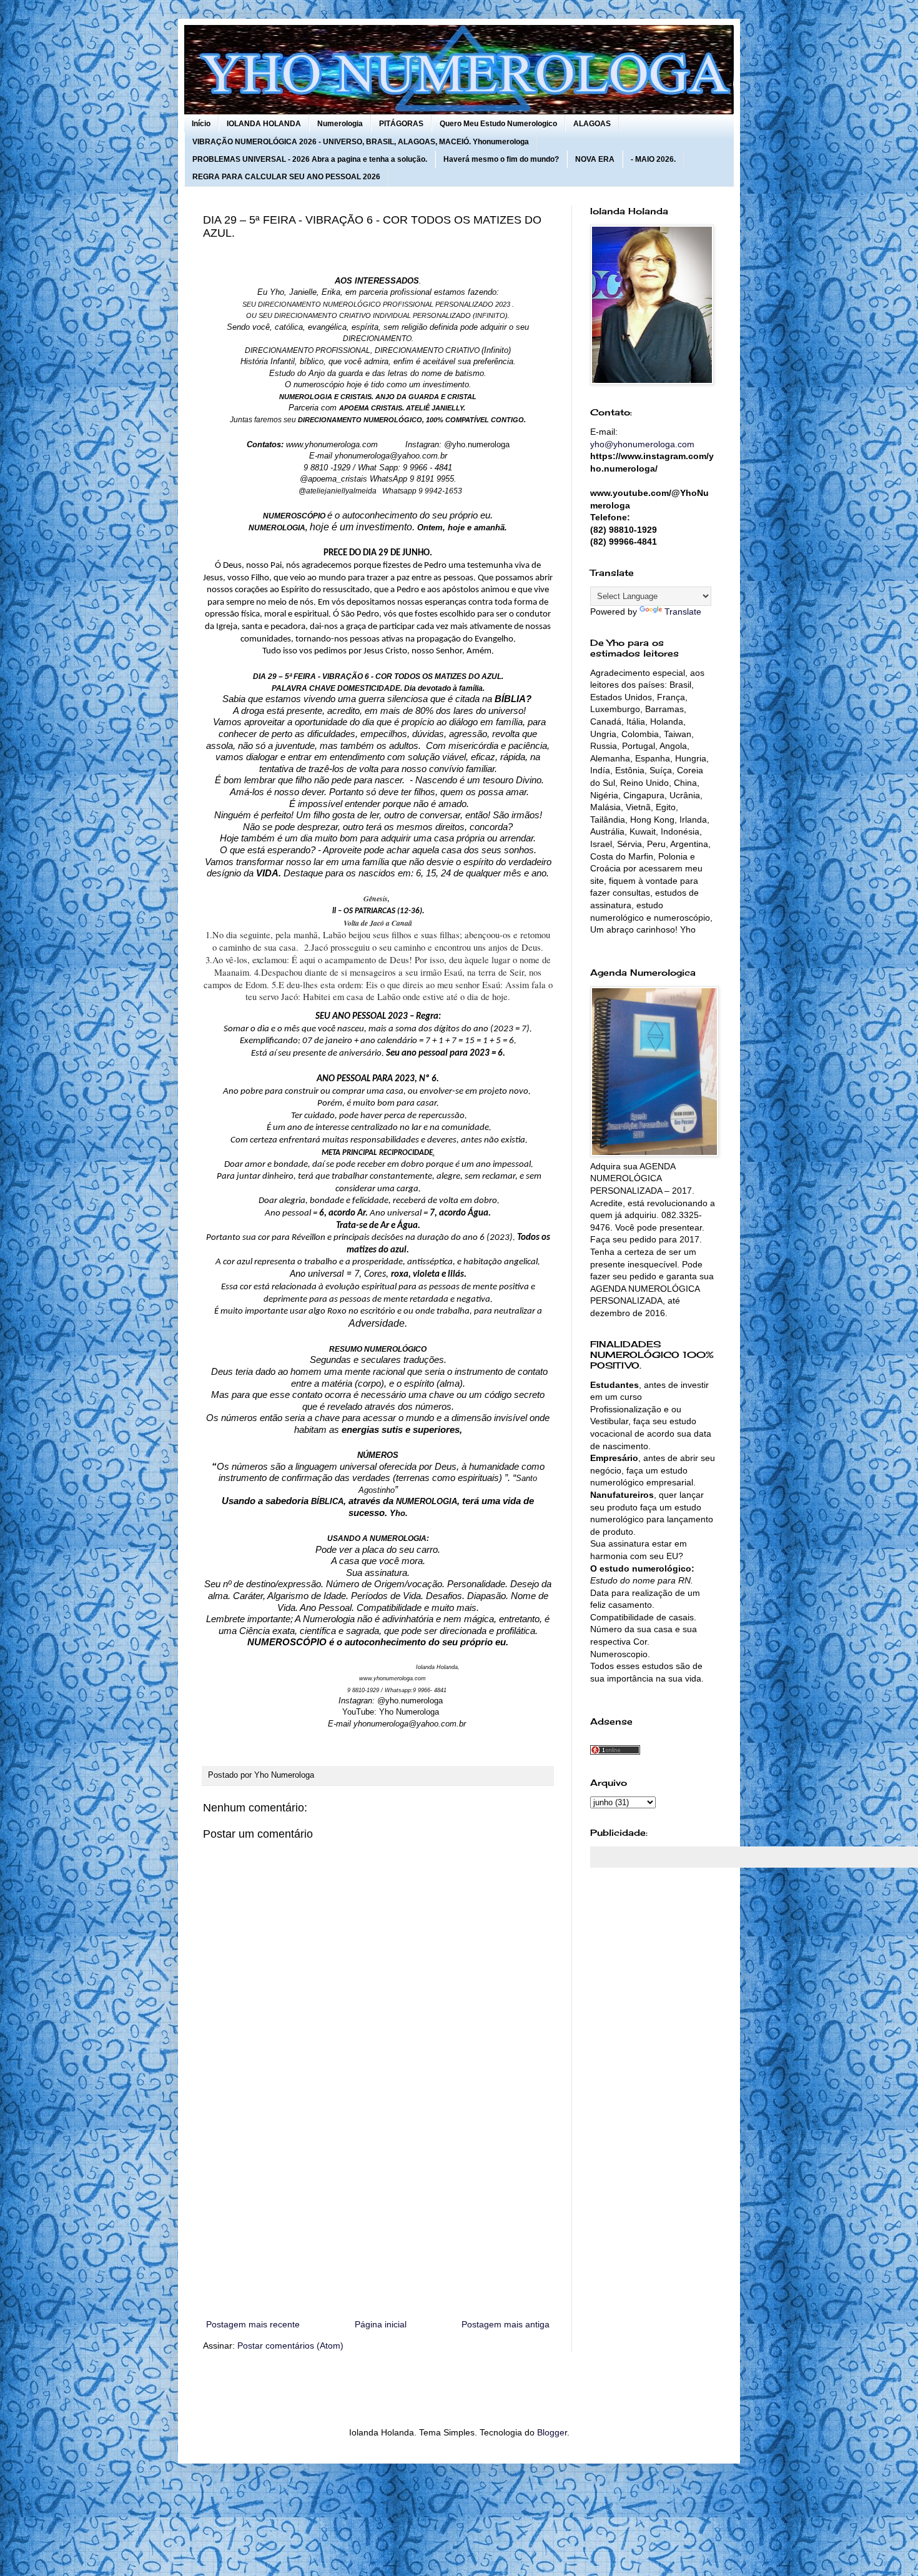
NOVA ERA (595, 159)
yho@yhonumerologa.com (642, 444)
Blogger (552, 2432)
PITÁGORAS (401, 124)
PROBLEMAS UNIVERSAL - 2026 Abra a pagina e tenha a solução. (310, 159)
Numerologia (340, 124)
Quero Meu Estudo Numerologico (498, 124)
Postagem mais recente (253, 2324)
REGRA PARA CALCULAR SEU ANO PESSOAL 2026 (286, 177)
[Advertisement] (378, 2214)
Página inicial (381, 2324)
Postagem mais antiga (506, 2324)
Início (201, 124)
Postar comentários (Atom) (290, 2346)
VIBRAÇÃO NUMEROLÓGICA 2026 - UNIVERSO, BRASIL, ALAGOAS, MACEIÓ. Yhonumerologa (361, 142)
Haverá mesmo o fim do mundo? (501, 159)
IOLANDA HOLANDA (264, 124)
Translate (683, 612)
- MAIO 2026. (653, 159)
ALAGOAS (592, 124)
